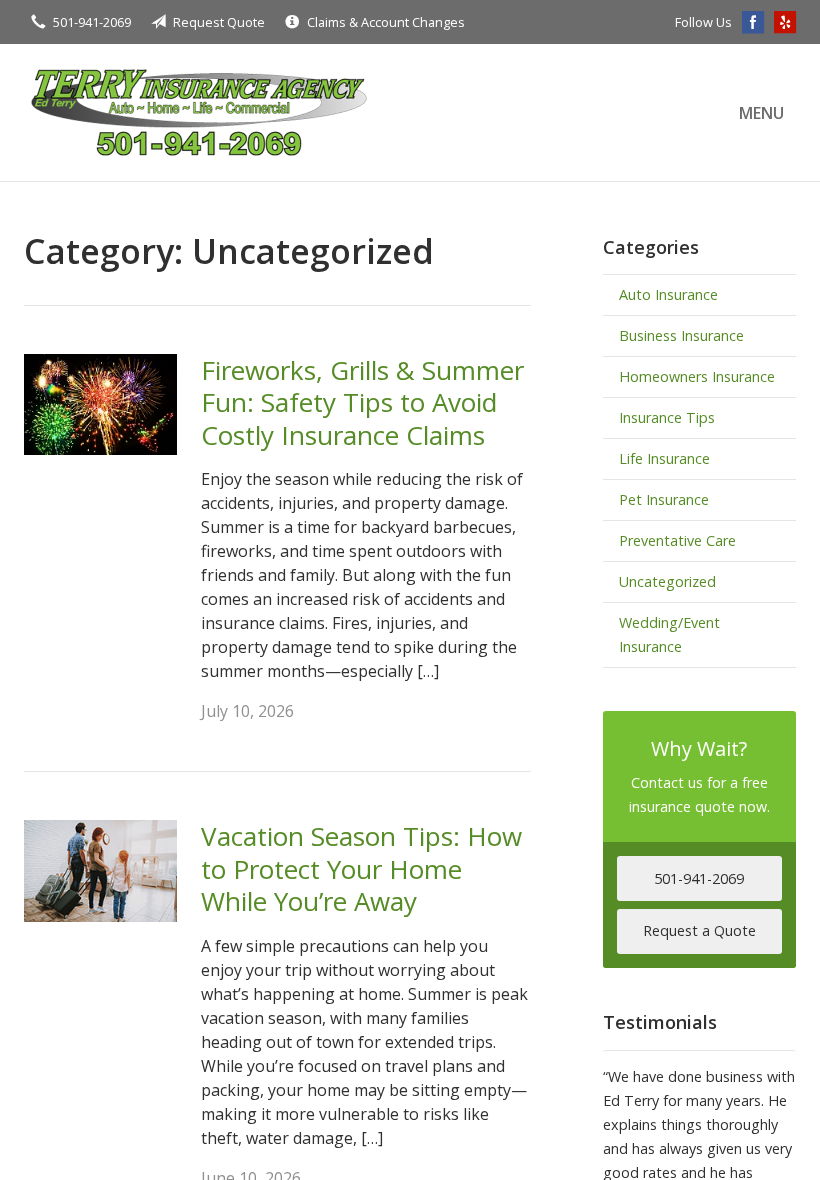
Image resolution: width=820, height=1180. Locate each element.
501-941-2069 (92, 22)
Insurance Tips (667, 417)
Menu (761, 113)
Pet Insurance (664, 499)
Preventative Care (677, 540)
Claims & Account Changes (386, 22)
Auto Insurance (668, 294)
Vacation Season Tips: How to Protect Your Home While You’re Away (361, 868)
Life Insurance (664, 458)
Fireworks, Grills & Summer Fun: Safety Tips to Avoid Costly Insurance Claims (362, 402)
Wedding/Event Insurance (669, 634)
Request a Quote (699, 930)
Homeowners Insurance (697, 376)
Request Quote (219, 22)
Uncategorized (667, 581)
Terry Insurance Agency (199, 112)
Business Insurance (681, 335)
